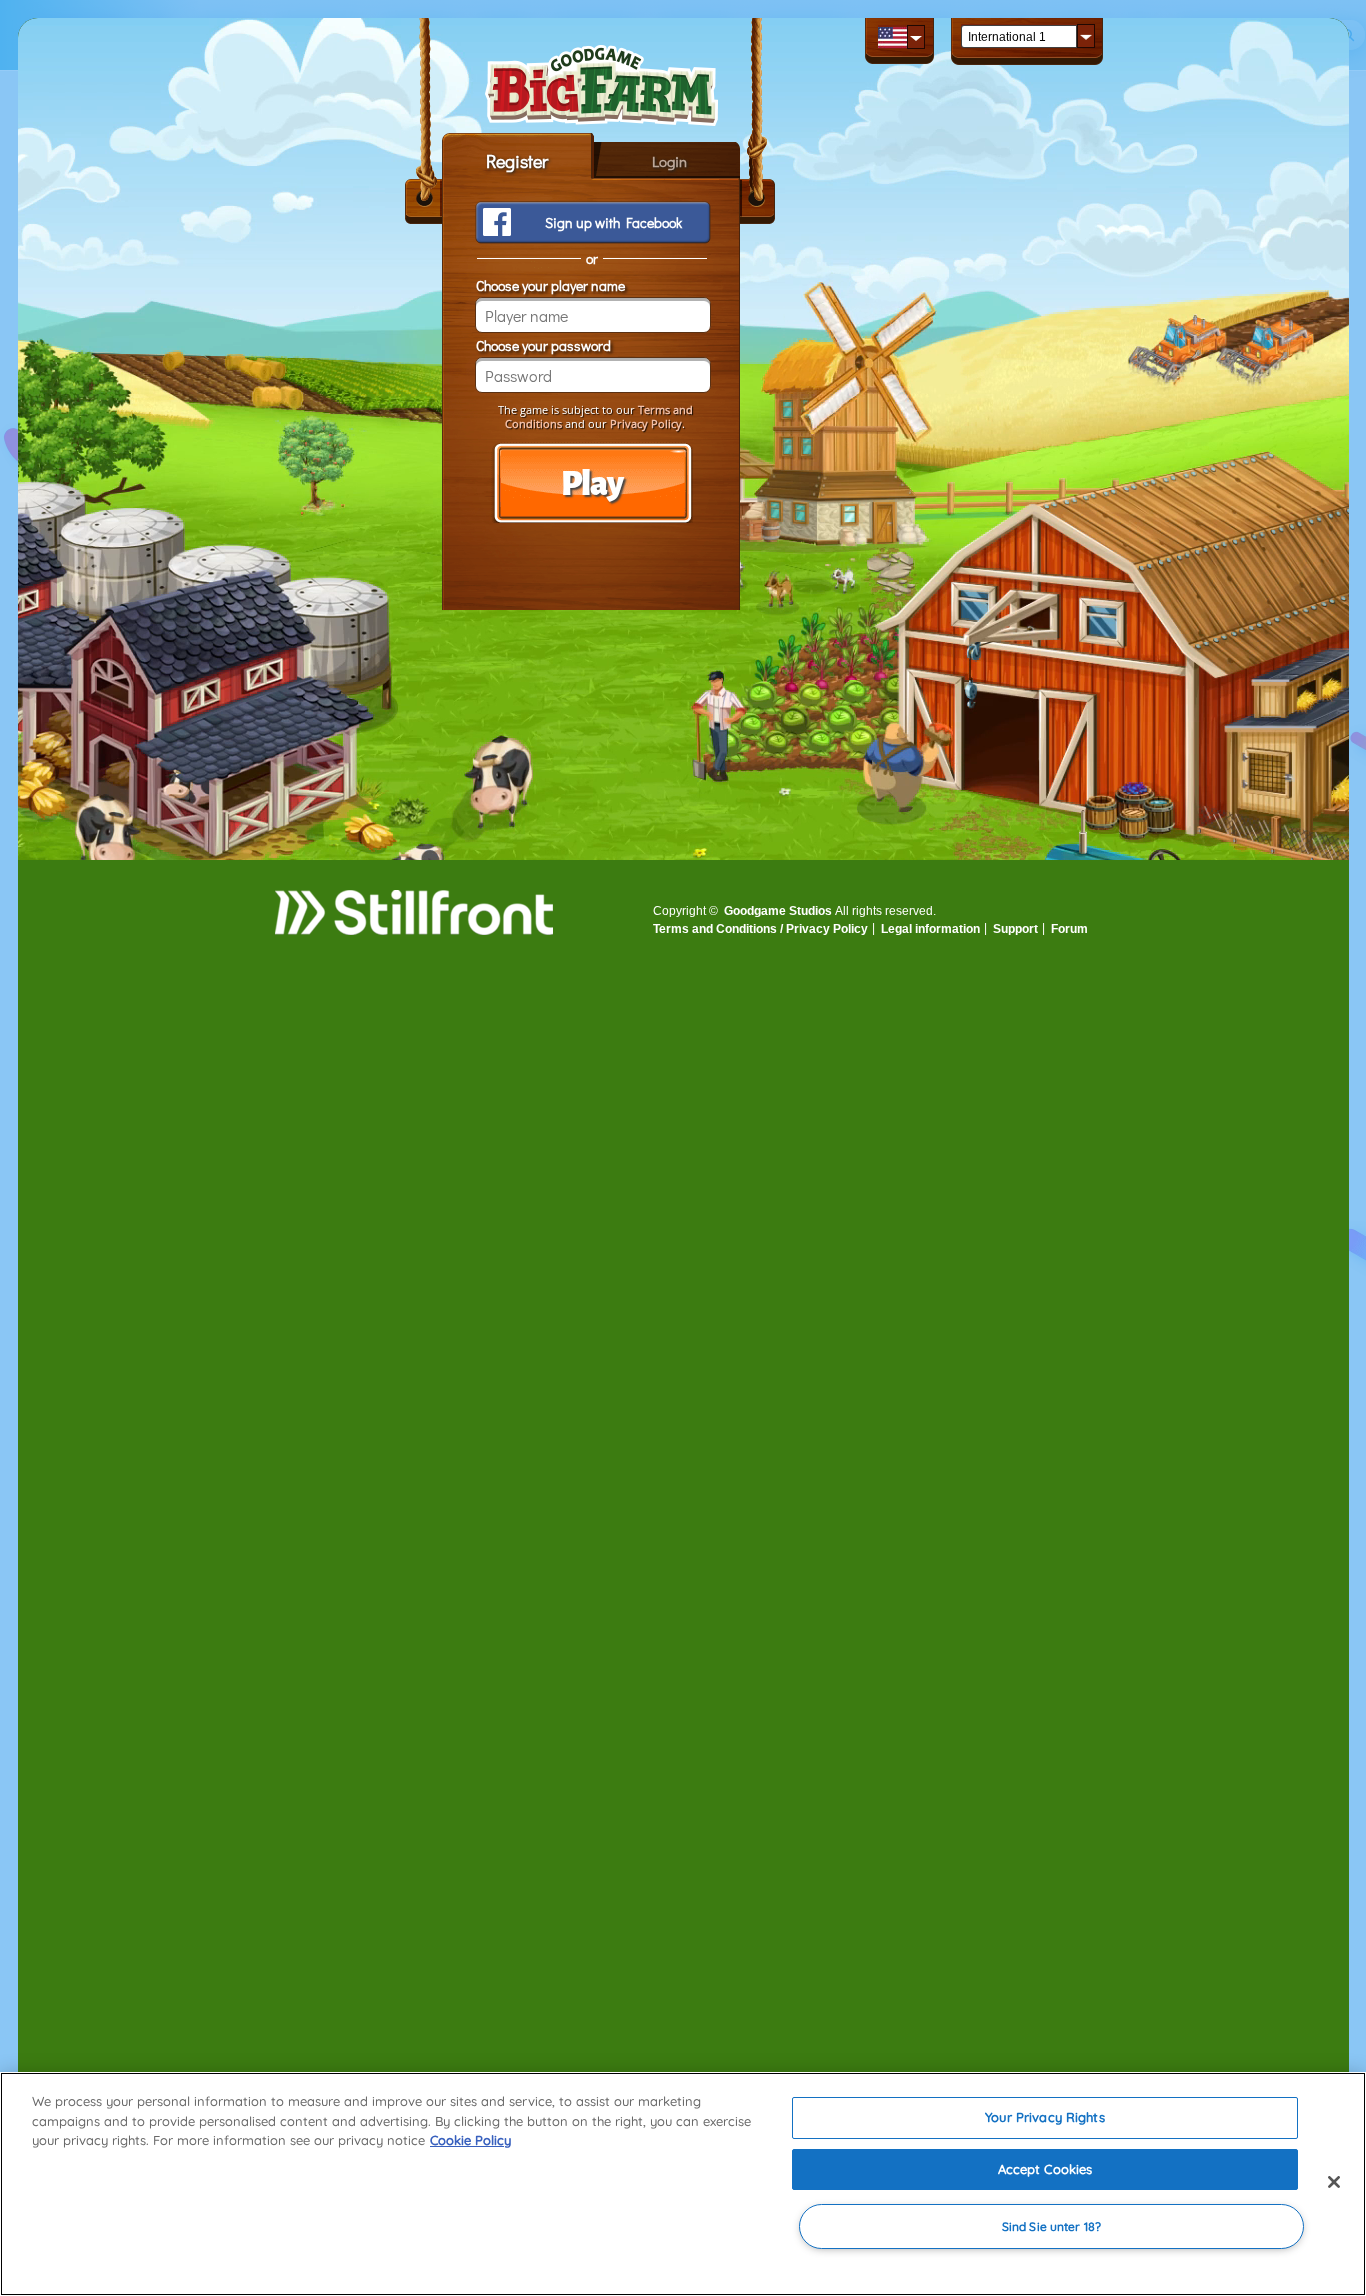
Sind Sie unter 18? (1051, 2226)
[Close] (1334, 2182)
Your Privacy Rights (1044, 2117)
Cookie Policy (470, 2140)
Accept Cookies (1045, 2169)
